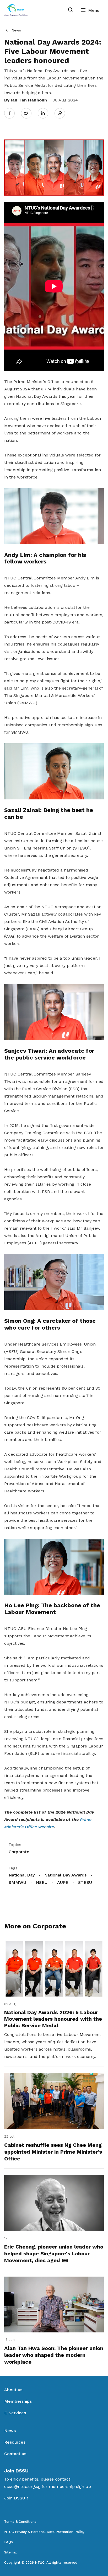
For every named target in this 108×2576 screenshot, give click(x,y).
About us (13, 2390)
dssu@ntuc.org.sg (22, 2486)
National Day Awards (65, 1875)
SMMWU (17, 1882)
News (16, 30)
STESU (85, 1882)
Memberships (18, 2401)
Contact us (15, 2454)
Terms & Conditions (20, 2522)
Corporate (19, 1852)
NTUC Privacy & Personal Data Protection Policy (44, 2532)
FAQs (9, 2542)
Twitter (29, 113)
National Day (22, 1875)
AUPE (63, 1882)
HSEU (42, 1882)
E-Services (15, 2413)
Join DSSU (15, 2498)
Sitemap (11, 2552)
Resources (15, 2442)
